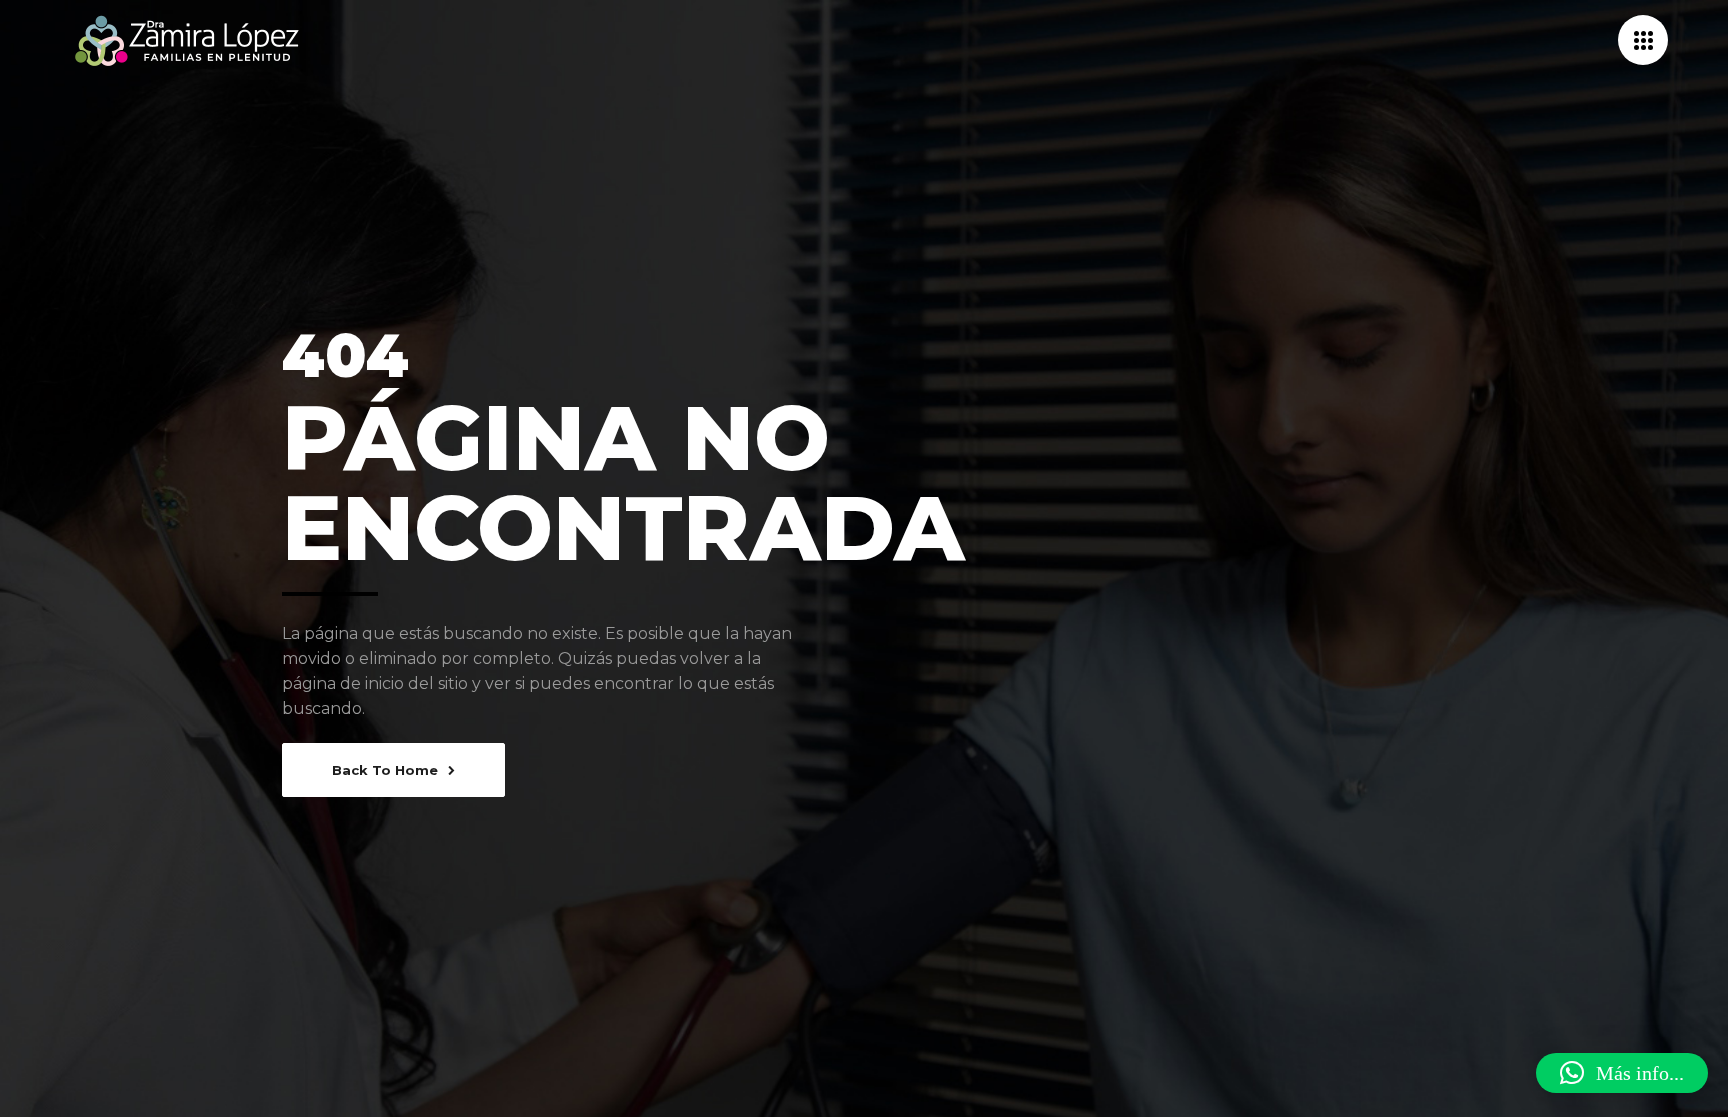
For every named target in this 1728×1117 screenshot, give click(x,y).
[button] (1622, 1073)
